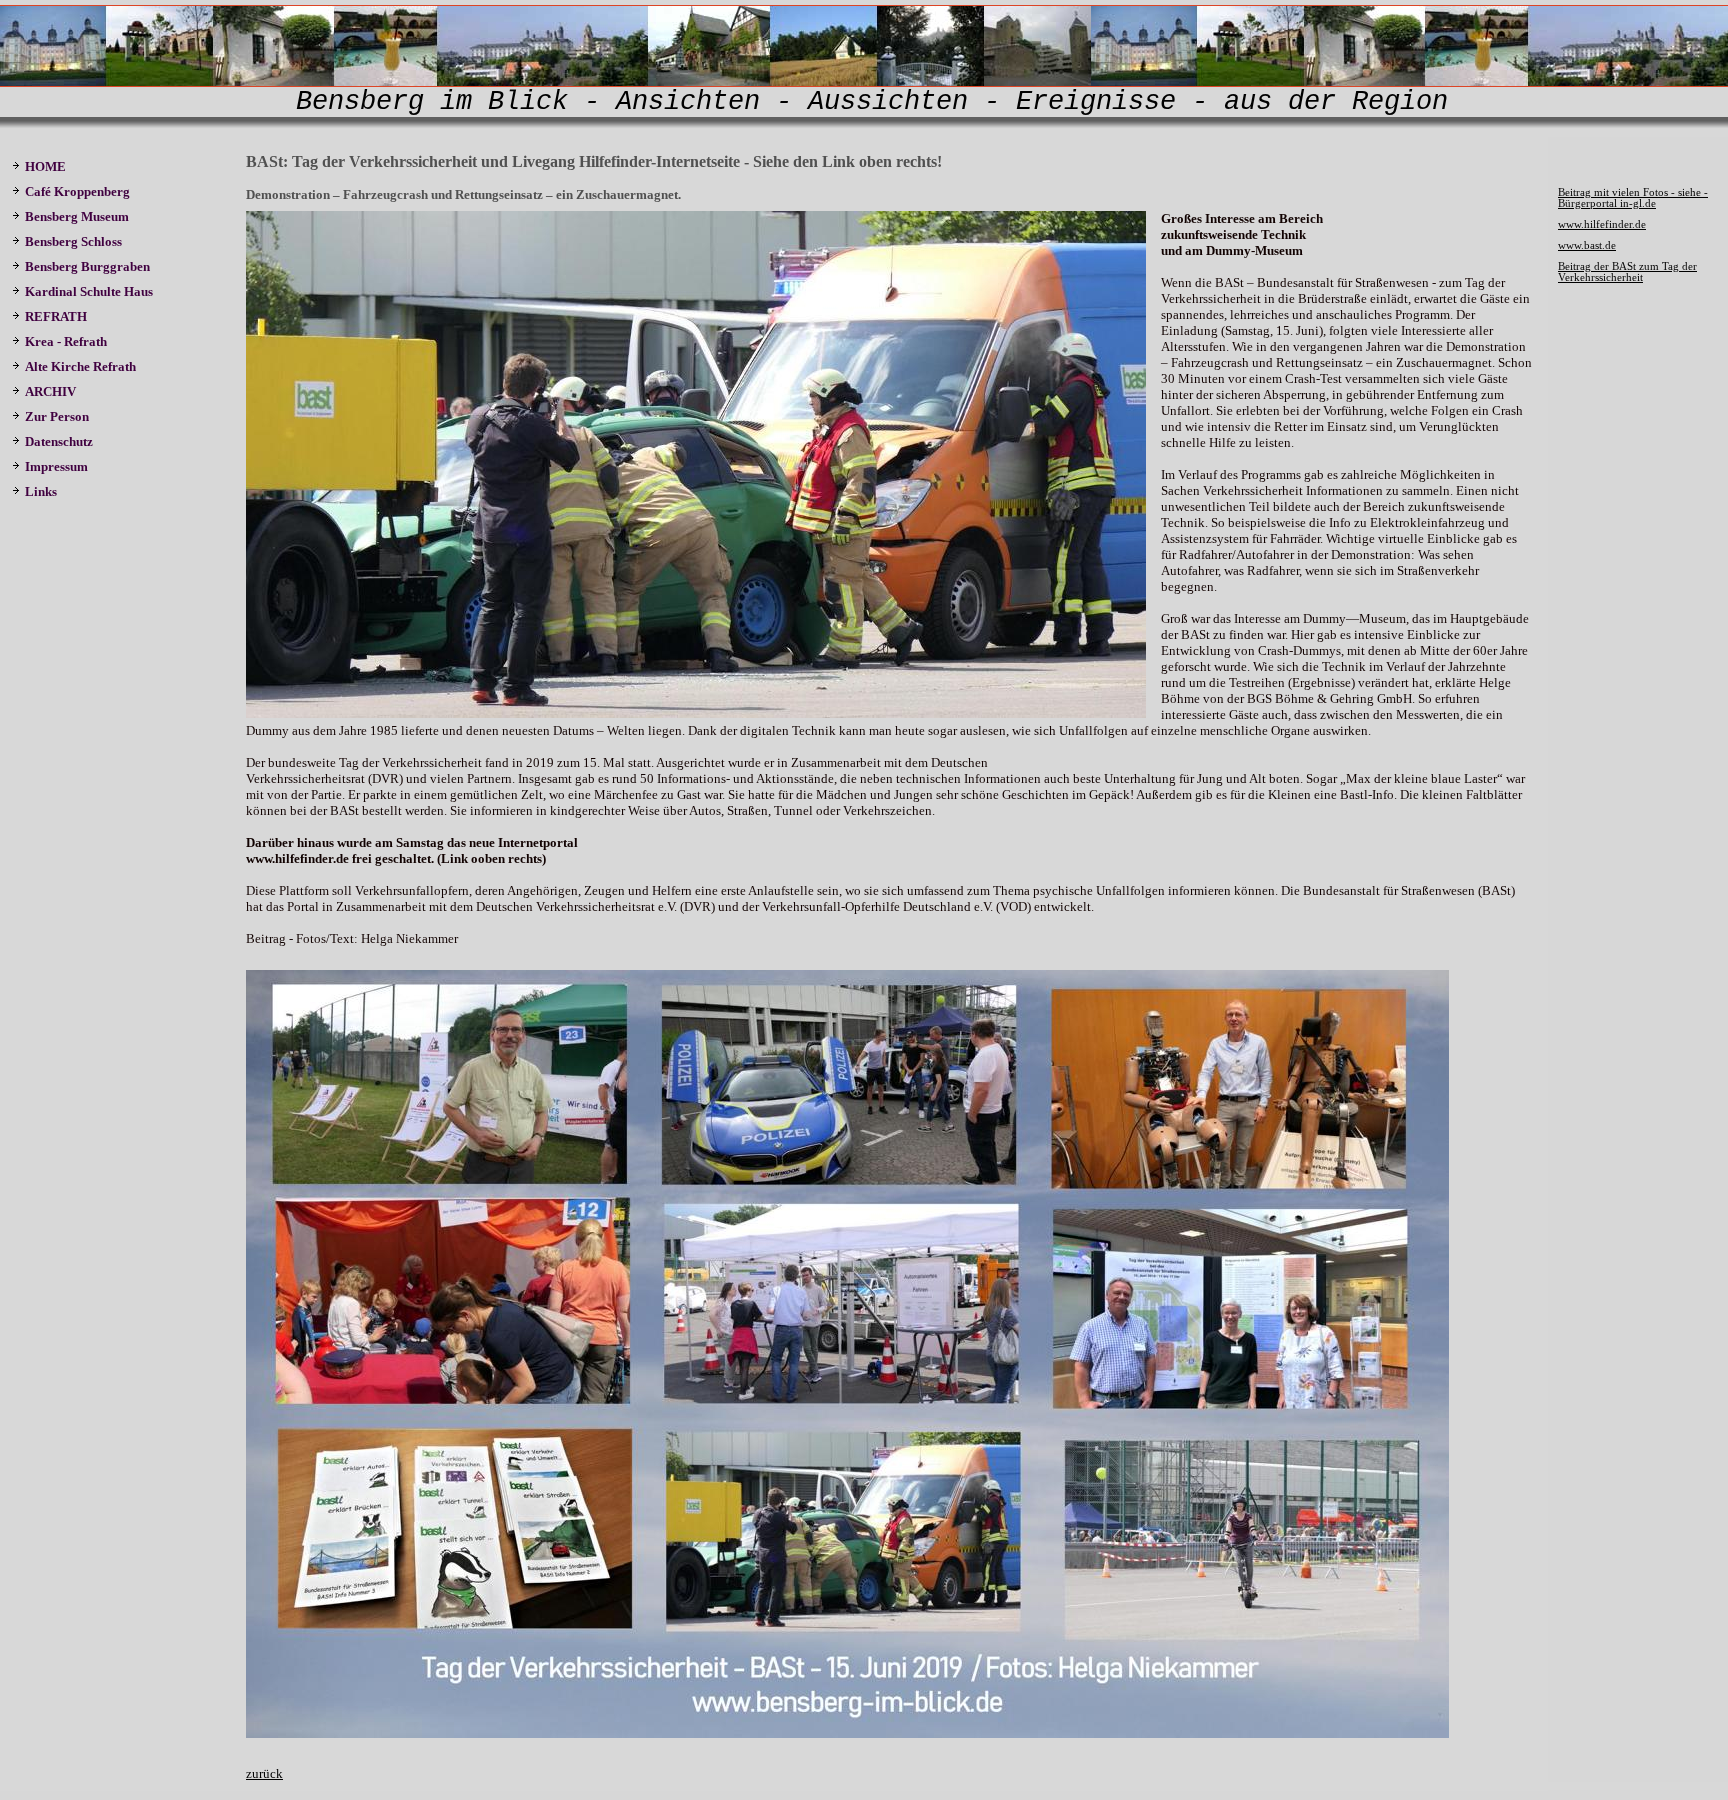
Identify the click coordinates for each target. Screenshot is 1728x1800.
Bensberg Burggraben (89, 266)
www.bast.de (1587, 245)
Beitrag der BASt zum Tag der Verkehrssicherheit (1627, 272)
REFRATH (59, 316)
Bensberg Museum (77, 216)
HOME (45, 166)
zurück (264, 1773)
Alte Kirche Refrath (80, 366)
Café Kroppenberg (77, 191)
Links (41, 491)
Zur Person (57, 416)
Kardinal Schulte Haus (92, 291)
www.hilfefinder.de (1602, 224)
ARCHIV (50, 391)
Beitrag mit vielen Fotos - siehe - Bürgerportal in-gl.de (1633, 198)
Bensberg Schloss (73, 241)
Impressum (56, 466)
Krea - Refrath (66, 341)
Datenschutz (59, 441)
